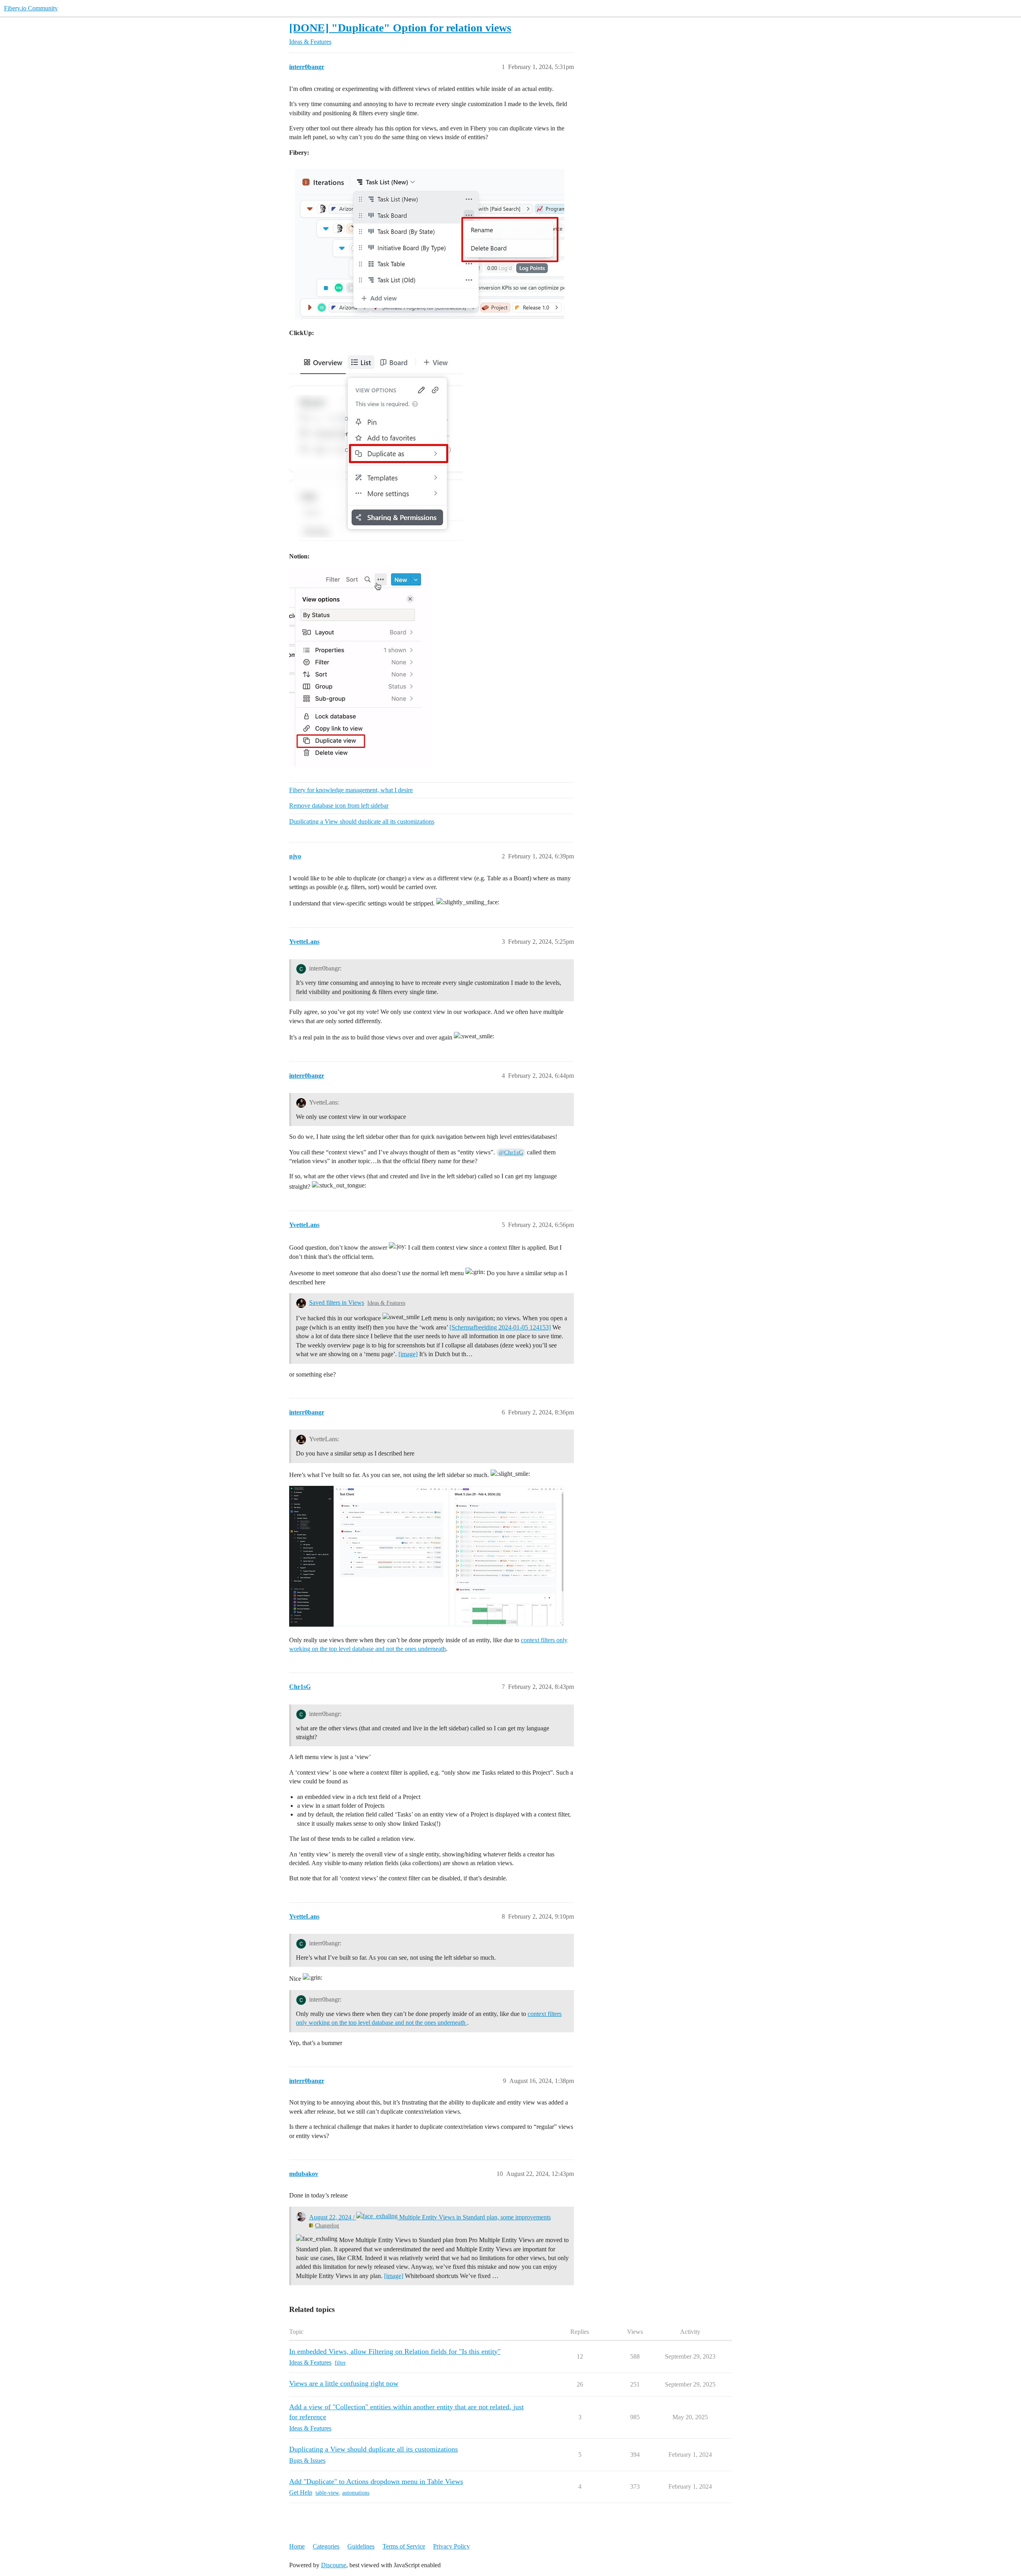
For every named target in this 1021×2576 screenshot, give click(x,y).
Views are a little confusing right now (344, 2386)
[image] (408, 1354)
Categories (326, 2549)
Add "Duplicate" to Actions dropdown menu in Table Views (376, 2484)
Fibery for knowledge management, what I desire (351, 790)
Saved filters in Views (337, 1303)
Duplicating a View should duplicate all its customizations (362, 822)
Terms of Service (404, 2549)
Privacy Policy (451, 2549)
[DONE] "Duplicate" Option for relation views (400, 28)
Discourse (334, 2568)
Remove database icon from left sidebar (339, 806)
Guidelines (361, 2549)
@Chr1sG (511, 1152)
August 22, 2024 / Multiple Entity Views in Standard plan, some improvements (430, 2220)
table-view (327, 2496)
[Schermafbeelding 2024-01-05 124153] (500, 1327)
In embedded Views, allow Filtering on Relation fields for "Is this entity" (395, 2354)
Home (297, 2549)
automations (356, 2496)
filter (340, 2366)
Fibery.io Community (31, 8)
